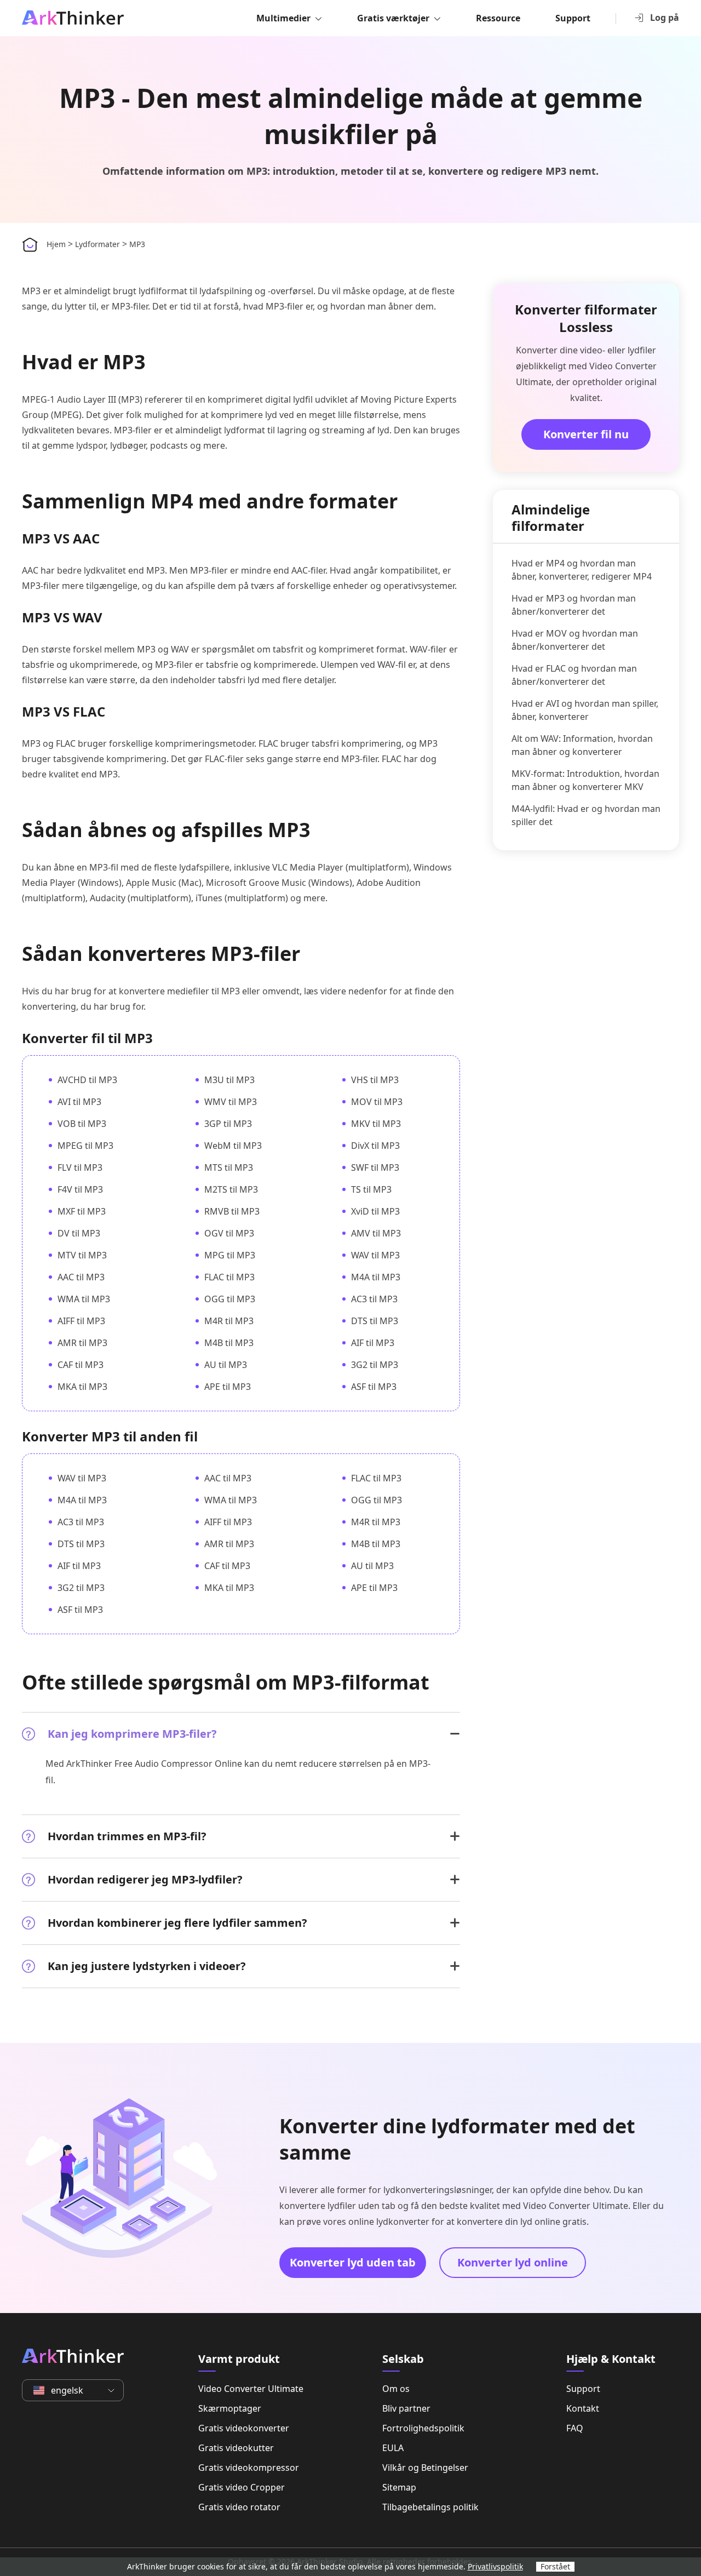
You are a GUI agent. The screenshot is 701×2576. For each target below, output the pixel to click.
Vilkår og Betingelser (425, 2468)
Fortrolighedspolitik (423, 2428)
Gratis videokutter (236, 2448)
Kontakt (583, 2408)
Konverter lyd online (513, 2262)
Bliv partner (406, 2408)
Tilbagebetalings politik (430, 2507)
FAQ (575, 2428)
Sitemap (399, 2487)
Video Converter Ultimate (251, 2389)
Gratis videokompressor (249, 2468)
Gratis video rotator (239, 2507)
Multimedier (283, 18)
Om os (396, 2389)
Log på (665, 18)
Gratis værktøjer (393, 18)
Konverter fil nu (586, 434)
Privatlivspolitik (495, 2566)
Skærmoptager (230, 2408)
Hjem (56, 244)
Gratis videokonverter (244, 2428)
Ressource (498, 18)
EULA (393, 2448)
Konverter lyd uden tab (353, 2262)
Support (573, 18)
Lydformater (97, 244)
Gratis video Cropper (242, 2487)
